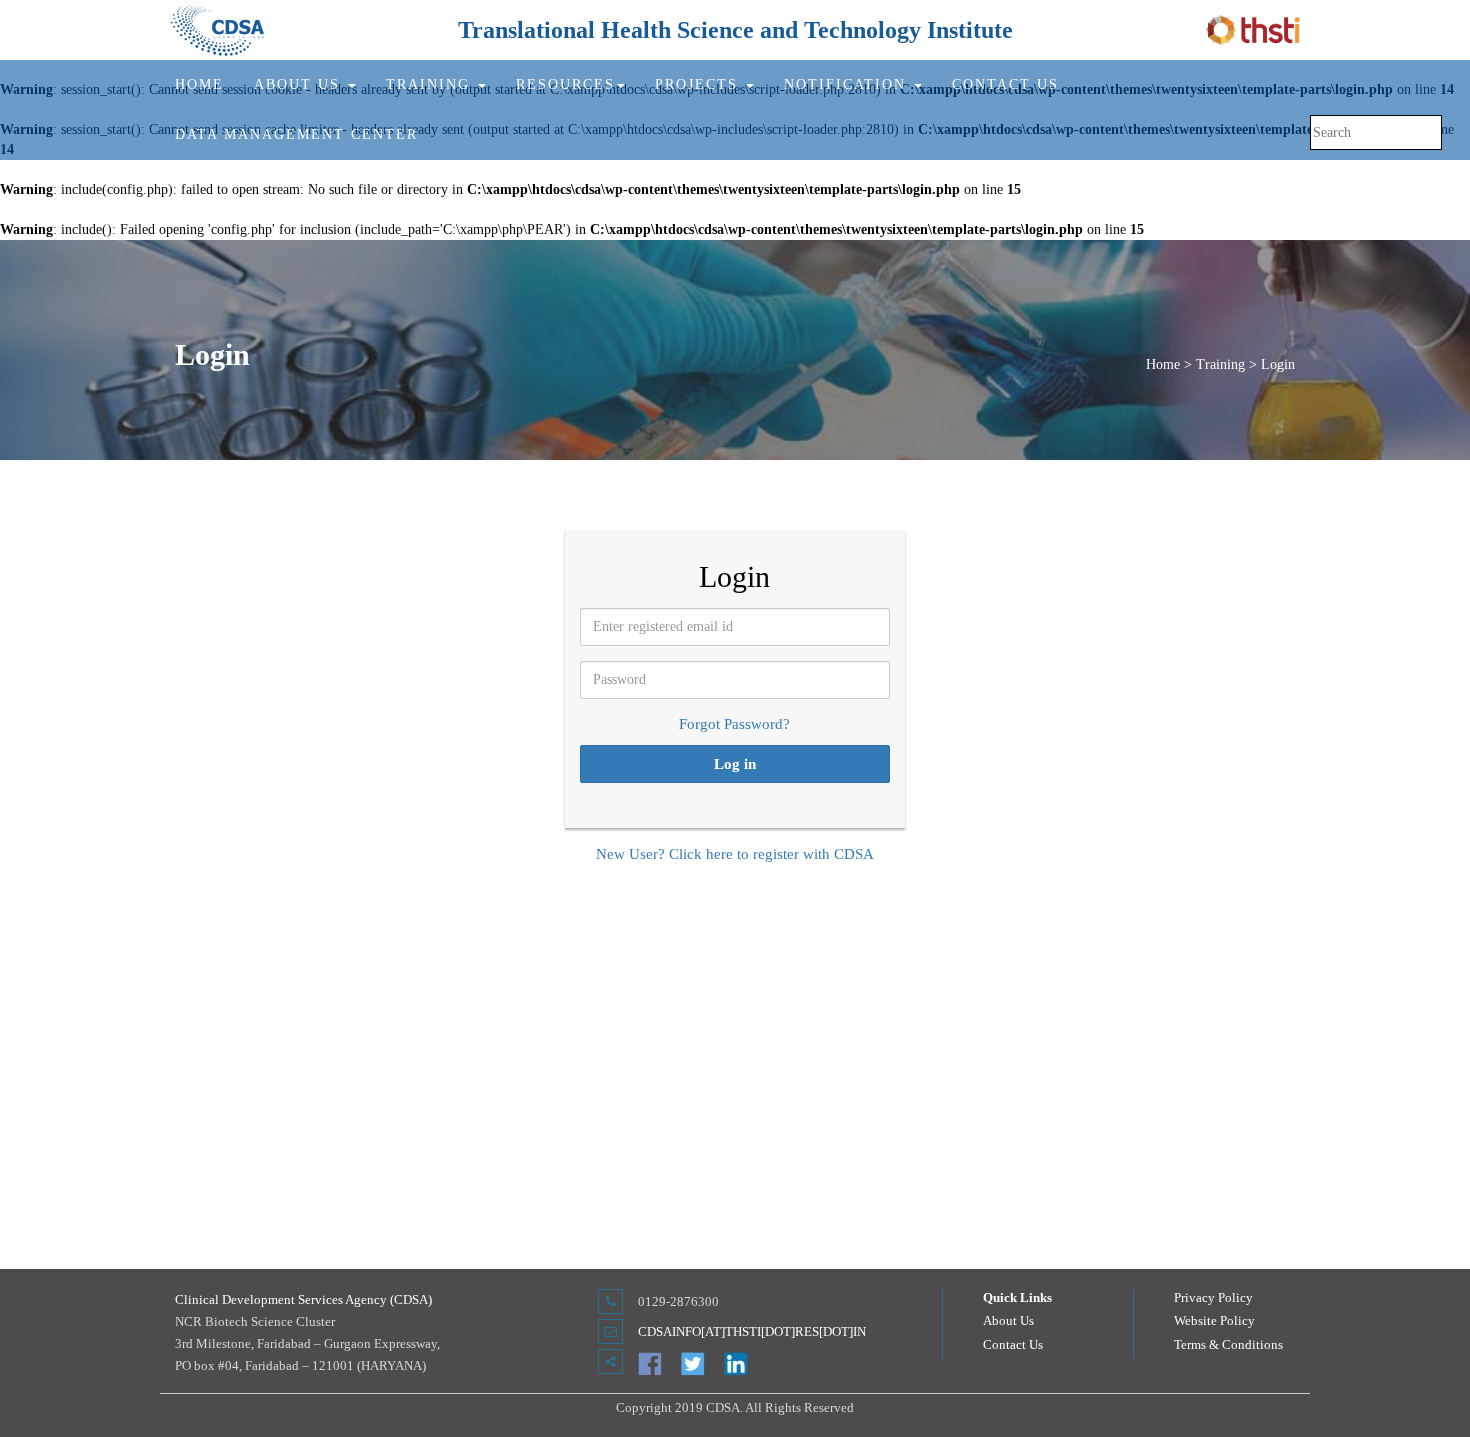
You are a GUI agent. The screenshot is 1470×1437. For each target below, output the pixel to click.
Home (199, 84)
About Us (1008, 1320)
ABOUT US (300, 84)
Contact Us (1005, 84)
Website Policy (1214, 1320)
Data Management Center (296, 134)
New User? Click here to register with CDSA (735, 854)
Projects (699, 84)
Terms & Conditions (1228, 1344)
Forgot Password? (734, 724)
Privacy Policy (1213, 1297)
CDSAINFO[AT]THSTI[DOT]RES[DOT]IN (752, 1331)
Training (431, 84)
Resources (565, 84)
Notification (848, 84)
